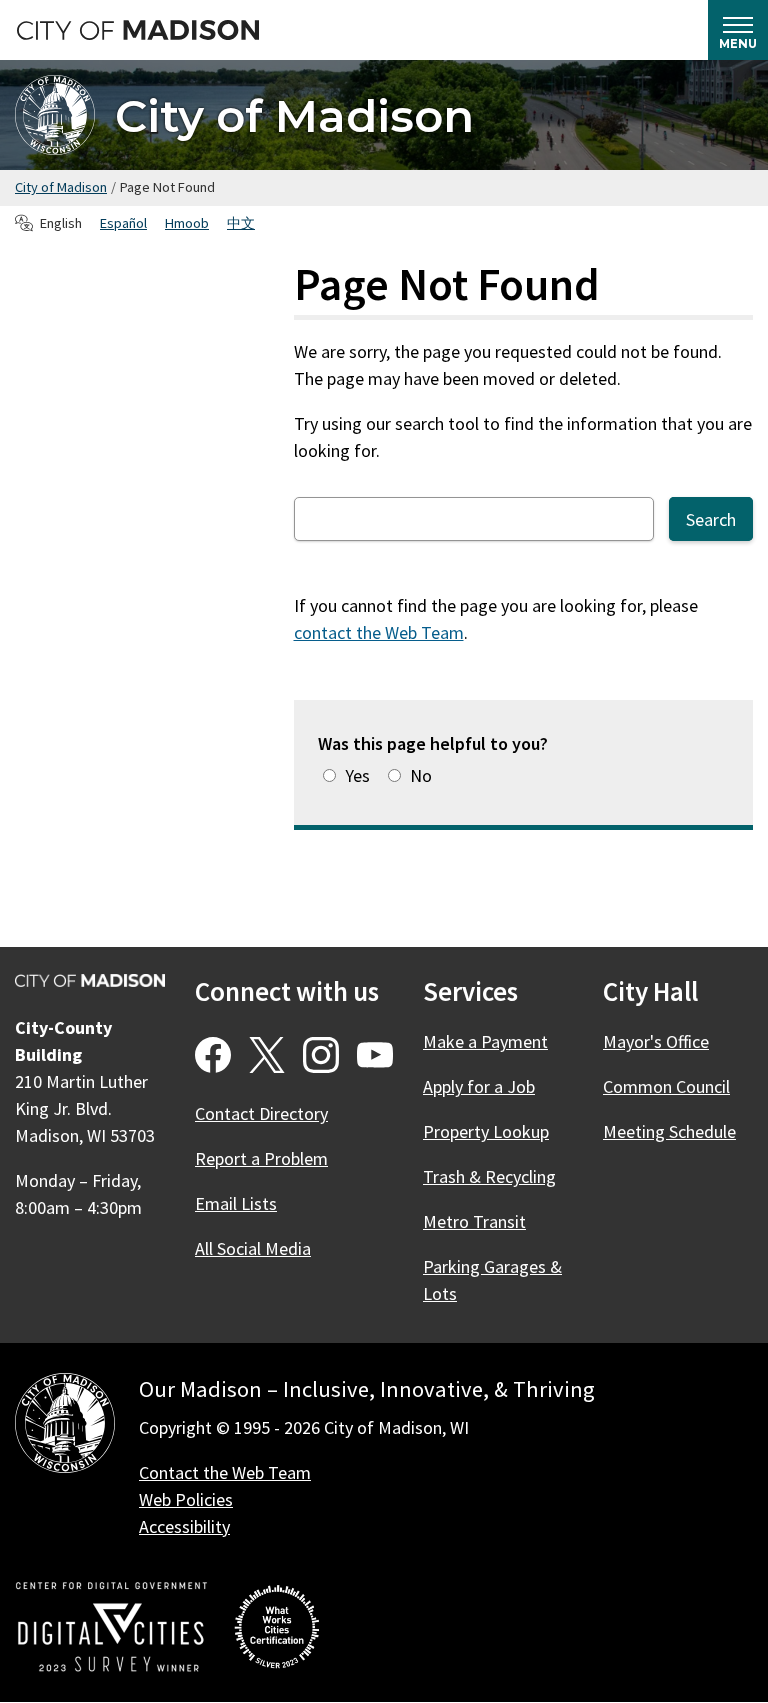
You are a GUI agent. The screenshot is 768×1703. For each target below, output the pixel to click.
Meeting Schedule (669, 1131)
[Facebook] (213, 1055)
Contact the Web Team (225, 1472)
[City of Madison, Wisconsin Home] (65, 1426)
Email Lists (236, 1203)
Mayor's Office (656, 1041)
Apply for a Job (479, 1086)
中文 (241, 223)
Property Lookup (486, 1131)
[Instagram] (321, 1055)
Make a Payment (485, 1041)
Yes (357, 775)
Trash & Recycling (489, 1176)
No (421, 775)
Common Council (666, 1086)
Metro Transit (474, 1221)
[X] (267, 1055)
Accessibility (184, 1526)
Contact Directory (261, 1113)
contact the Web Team (379, 632)
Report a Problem (261, 1158)
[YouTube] (375, 1055)
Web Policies (186, 1499)
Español (123, 223)
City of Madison (294, 115)
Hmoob (187, 223)
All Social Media (253, 1248)
